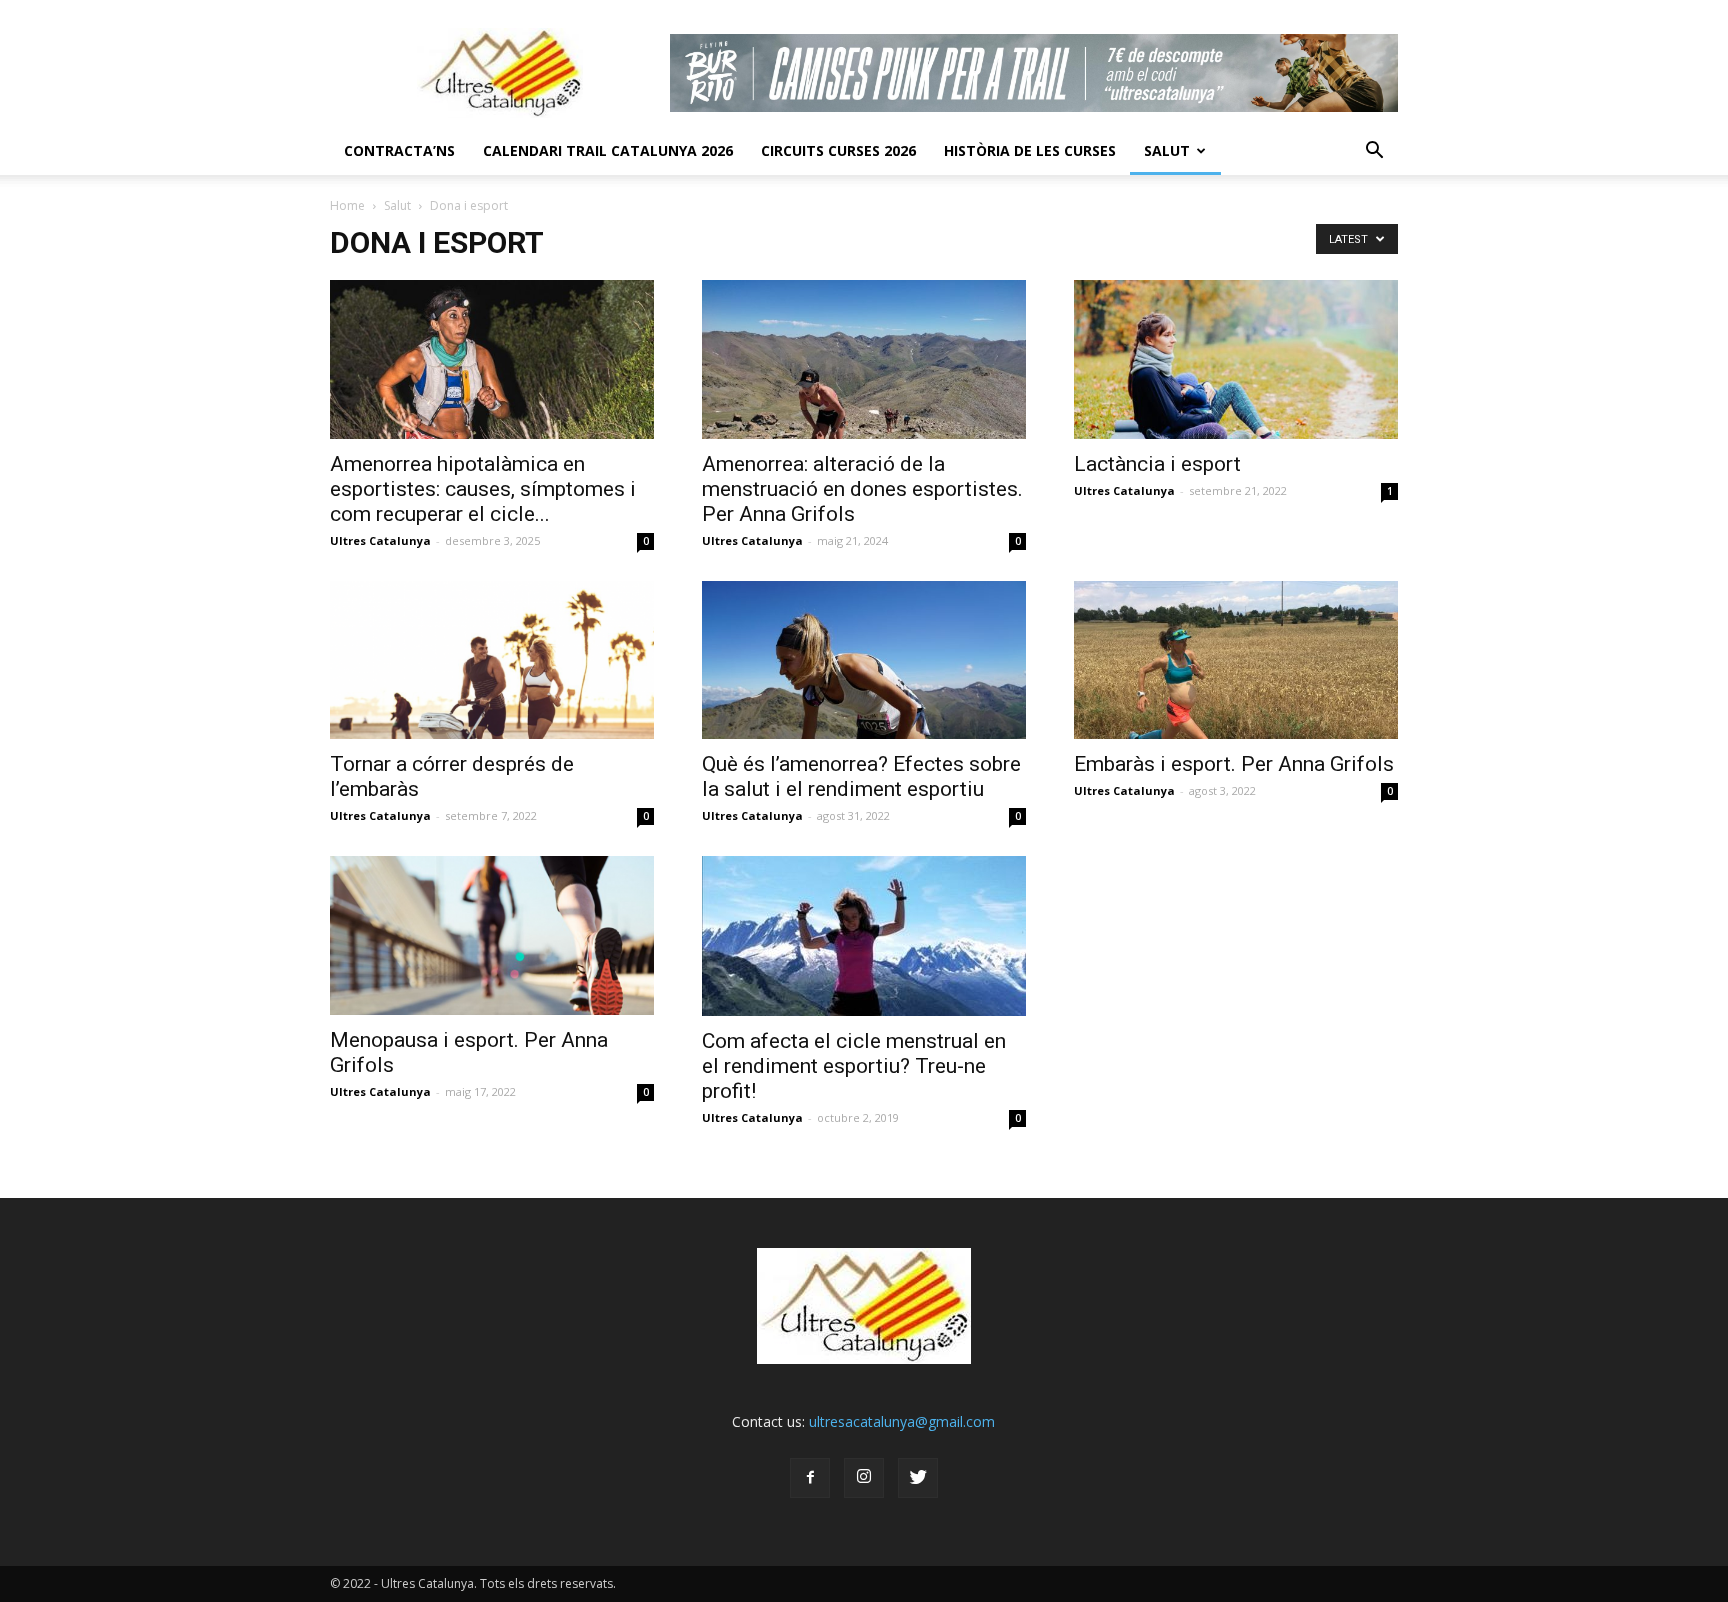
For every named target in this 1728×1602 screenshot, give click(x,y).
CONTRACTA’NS (399, 150)
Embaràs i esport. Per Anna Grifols (1234, 764)
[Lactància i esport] (1236, 359)
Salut (1167, 150)
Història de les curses (1030, 150)
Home (347, 205)
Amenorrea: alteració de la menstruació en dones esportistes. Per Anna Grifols (862, 489)
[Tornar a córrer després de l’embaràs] (492, 660)
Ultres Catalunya (380, 540)
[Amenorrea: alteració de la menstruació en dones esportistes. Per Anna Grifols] (864, 359)
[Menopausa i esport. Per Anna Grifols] (492, 935)
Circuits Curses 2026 (838, 150)
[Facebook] (810, 1478)
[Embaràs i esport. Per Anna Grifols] (1236, 660)
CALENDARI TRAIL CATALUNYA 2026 (608, 150)
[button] (1374, 151)
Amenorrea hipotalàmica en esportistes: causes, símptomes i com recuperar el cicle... (483, 489)
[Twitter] (918, 1478)
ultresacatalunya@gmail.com (902, 1421)
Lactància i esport (1157, 464)
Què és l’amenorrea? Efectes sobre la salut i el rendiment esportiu (861, 776)
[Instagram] (864, 1478)
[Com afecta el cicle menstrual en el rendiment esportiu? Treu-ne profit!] (864, 936)
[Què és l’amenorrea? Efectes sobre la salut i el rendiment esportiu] (864, 660)
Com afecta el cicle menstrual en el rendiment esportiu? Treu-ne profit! (854, 1066)
